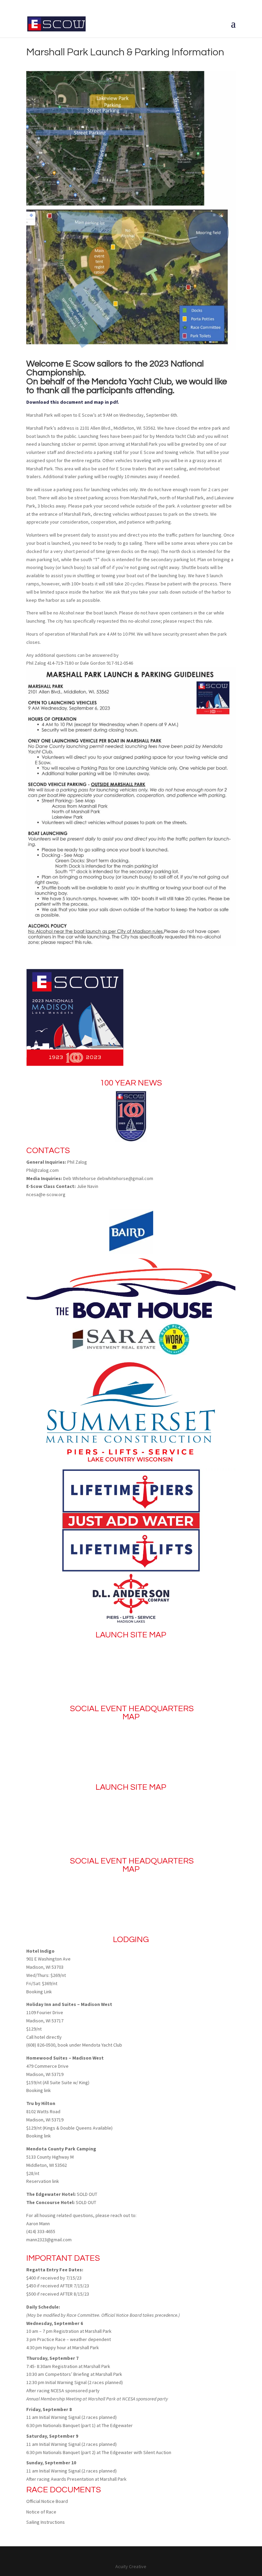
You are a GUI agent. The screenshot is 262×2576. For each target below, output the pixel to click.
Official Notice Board (47, 2501)
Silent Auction (157, 2452)
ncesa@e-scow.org (46, 1194)
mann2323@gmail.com (49, 2240)
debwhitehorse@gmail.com (125, 1178)
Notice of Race (41, 2512)
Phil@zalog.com (42, 1170)
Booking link (39, 2090)
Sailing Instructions (46, 2522)
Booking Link (39, 1992)
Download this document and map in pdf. (73, 402)
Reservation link (43, 2181)
